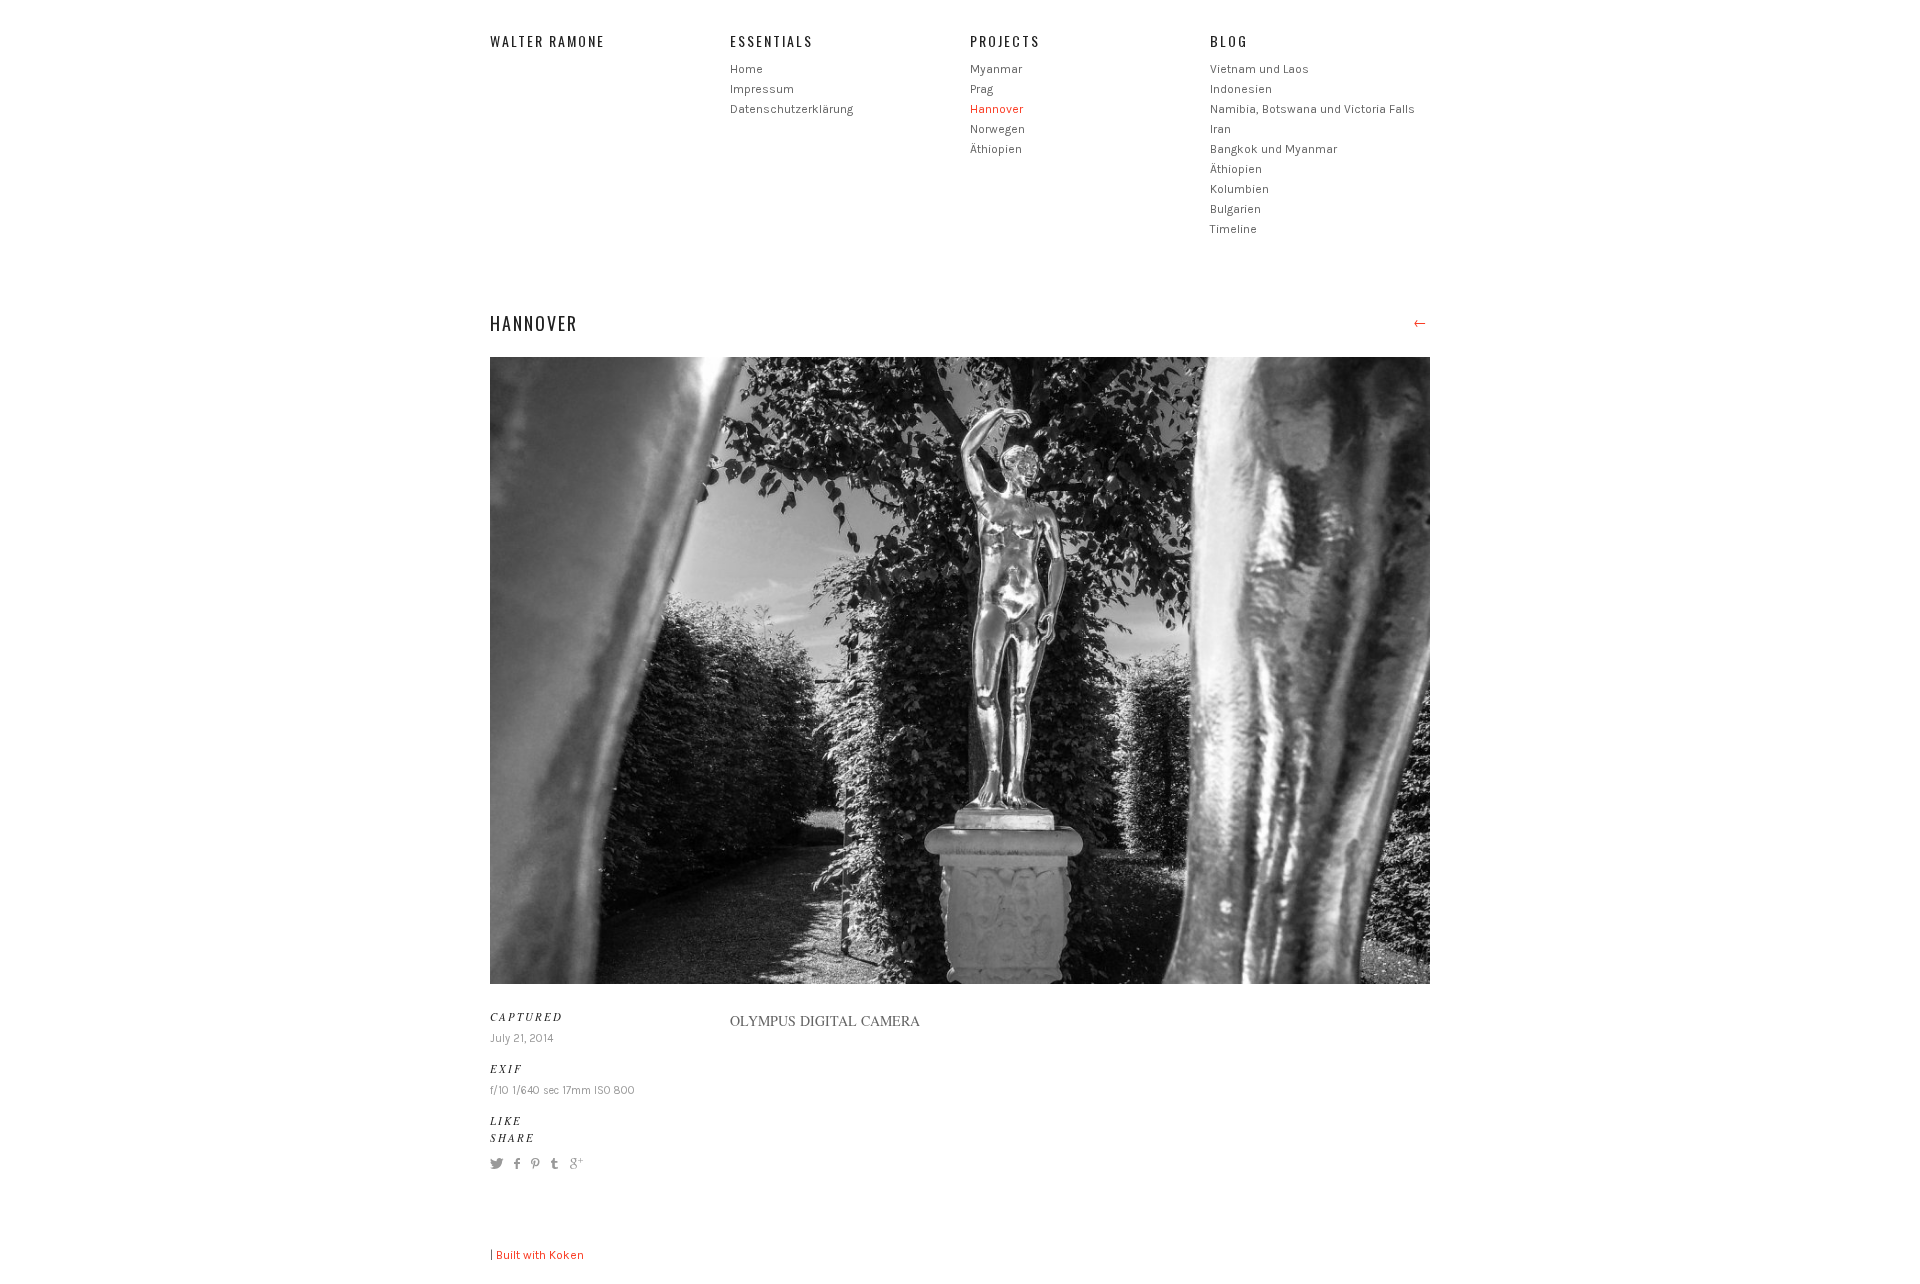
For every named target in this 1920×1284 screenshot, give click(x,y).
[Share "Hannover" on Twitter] (499, 1163)
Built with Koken (540, 1255)
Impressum (762, 89)
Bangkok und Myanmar (1273, 149)
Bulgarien (1235, 209)
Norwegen (997, 129)
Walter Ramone (547, 40)
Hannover (996, 109)
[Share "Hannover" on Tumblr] (554, 1163)
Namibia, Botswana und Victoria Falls (1312, 109)
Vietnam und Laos (1259, 69)
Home (746, 69)
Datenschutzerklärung (791, 109)
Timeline (1233, 229)
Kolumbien (1239, 189)
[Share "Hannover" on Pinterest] (534, 1163)
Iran (1220, 129)
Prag (981, 89)
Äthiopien (996, 149)
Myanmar (996, 69)
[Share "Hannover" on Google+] (574, 1163)
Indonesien (1241, 89)
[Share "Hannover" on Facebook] (516, 1163)
